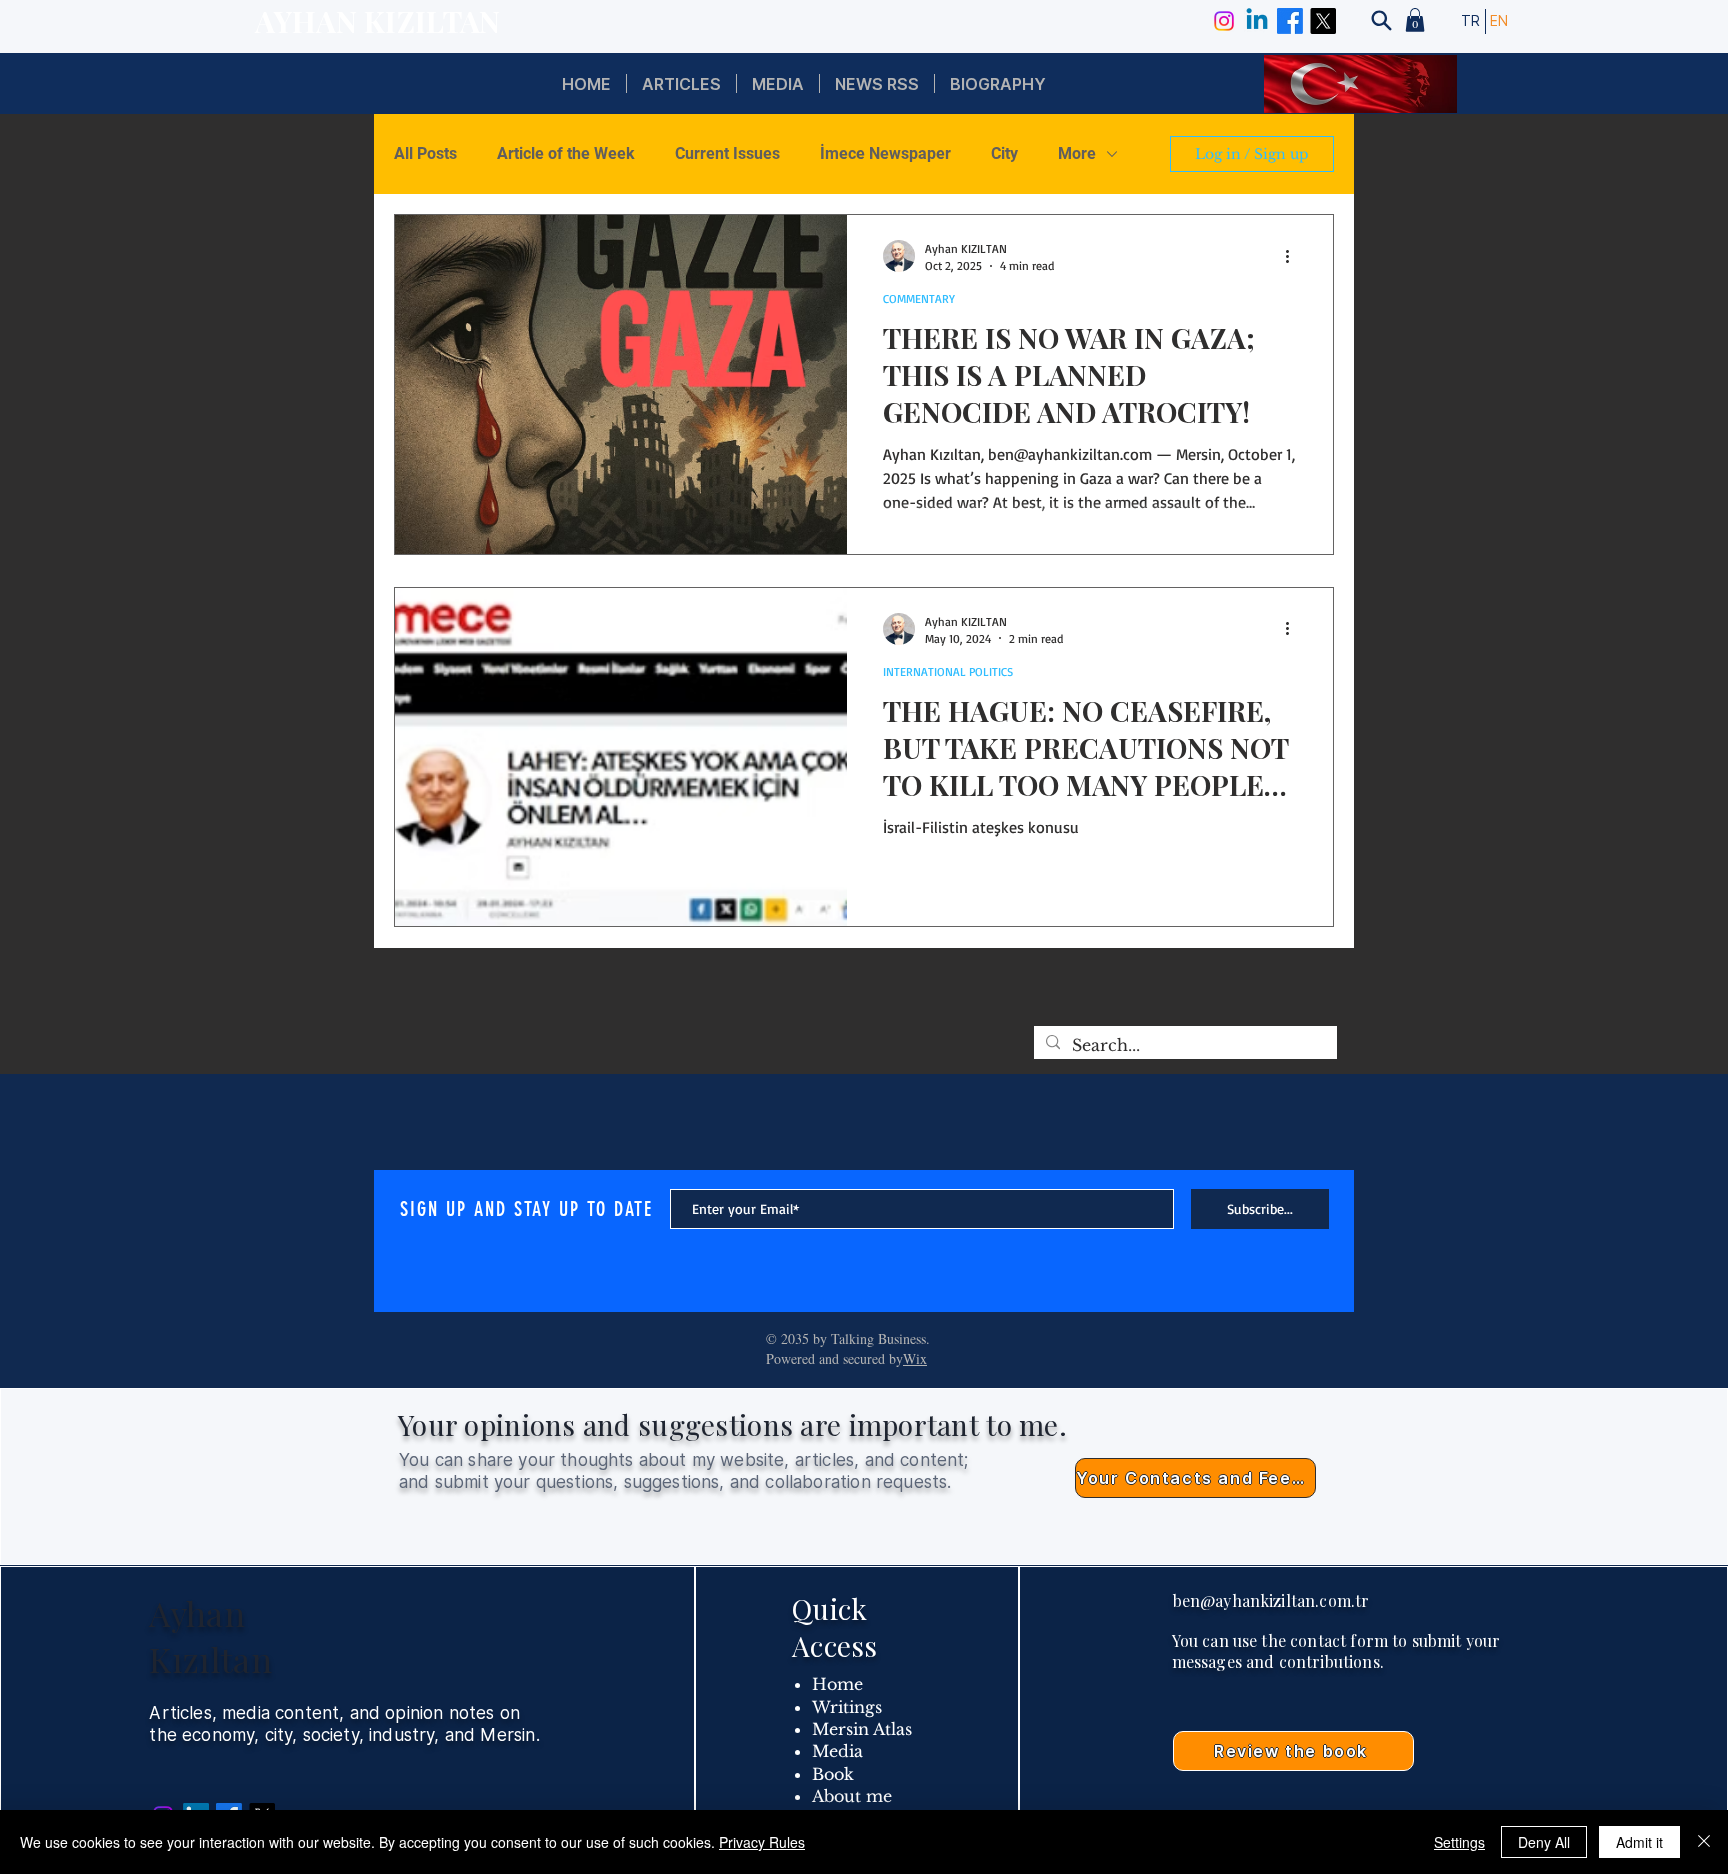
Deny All (1544, 1842)
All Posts (425, 153)
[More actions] (1294, 256)
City (1004, 153)
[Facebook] (1290, 21)
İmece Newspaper (885, 153)
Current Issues (727, 153)
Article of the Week (566, 153)
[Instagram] (1224, 21)
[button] (1415, 20)
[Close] (1704, 1842)
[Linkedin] (1257, 21)
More (1077, 153)
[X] (1323, 21)
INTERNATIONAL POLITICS (948, 671)
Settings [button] (1459, 1842)
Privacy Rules (762, 1842)
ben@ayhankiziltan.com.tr (1271, 1600)
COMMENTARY (919, 298)
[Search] (1381, 20)
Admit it (1639, 1842)
